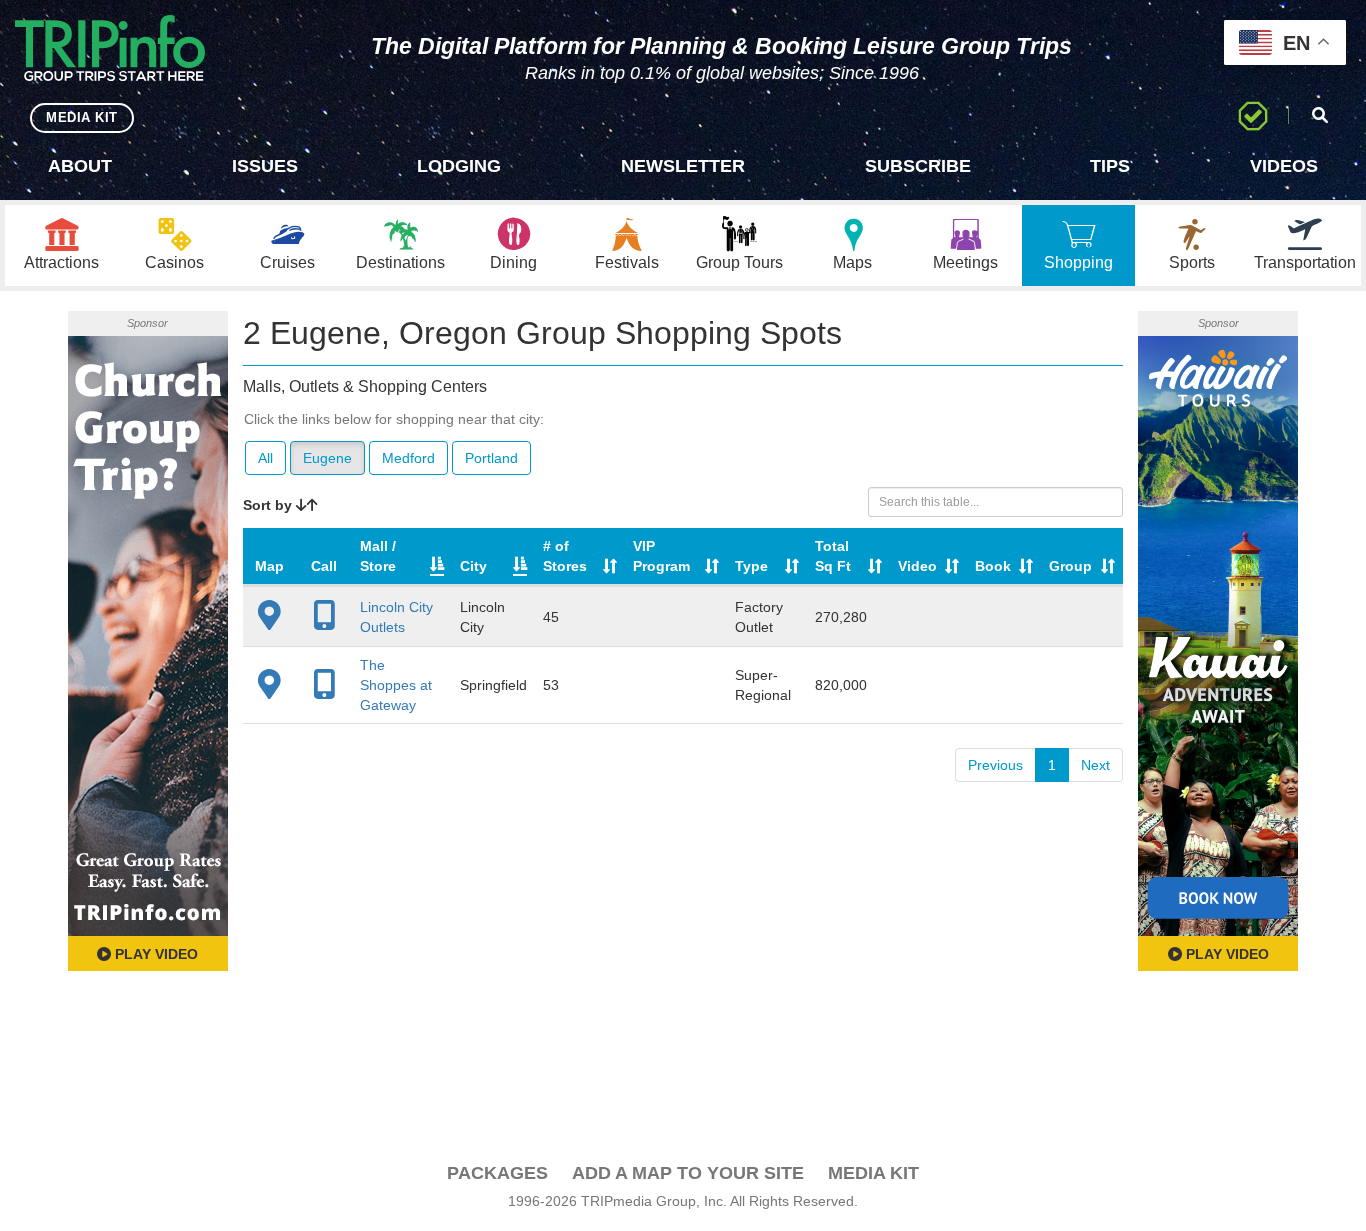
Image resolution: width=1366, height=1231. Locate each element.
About (80, 166)
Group (1070, 566)
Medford (408, 458)
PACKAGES (497, 1173)
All (265, 458)
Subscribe (918, 166)
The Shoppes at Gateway (396, 685)
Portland (491, 458)
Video (917, 566)
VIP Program (661, 556)
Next (1095, 765)
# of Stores (565, 556)
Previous (995, 765)
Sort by (269, 505)
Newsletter (683, 166)
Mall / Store (378, 556)
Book (993, 566)
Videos (1284, 166)
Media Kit (873, 1173)
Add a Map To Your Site (688, 1173)
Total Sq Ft (833, 556)
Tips (1110, 166)
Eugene (327, 458)
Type (751, 566)
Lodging (459, 166)
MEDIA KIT (82, 117)
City (473, 566)
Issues (265, 166)
